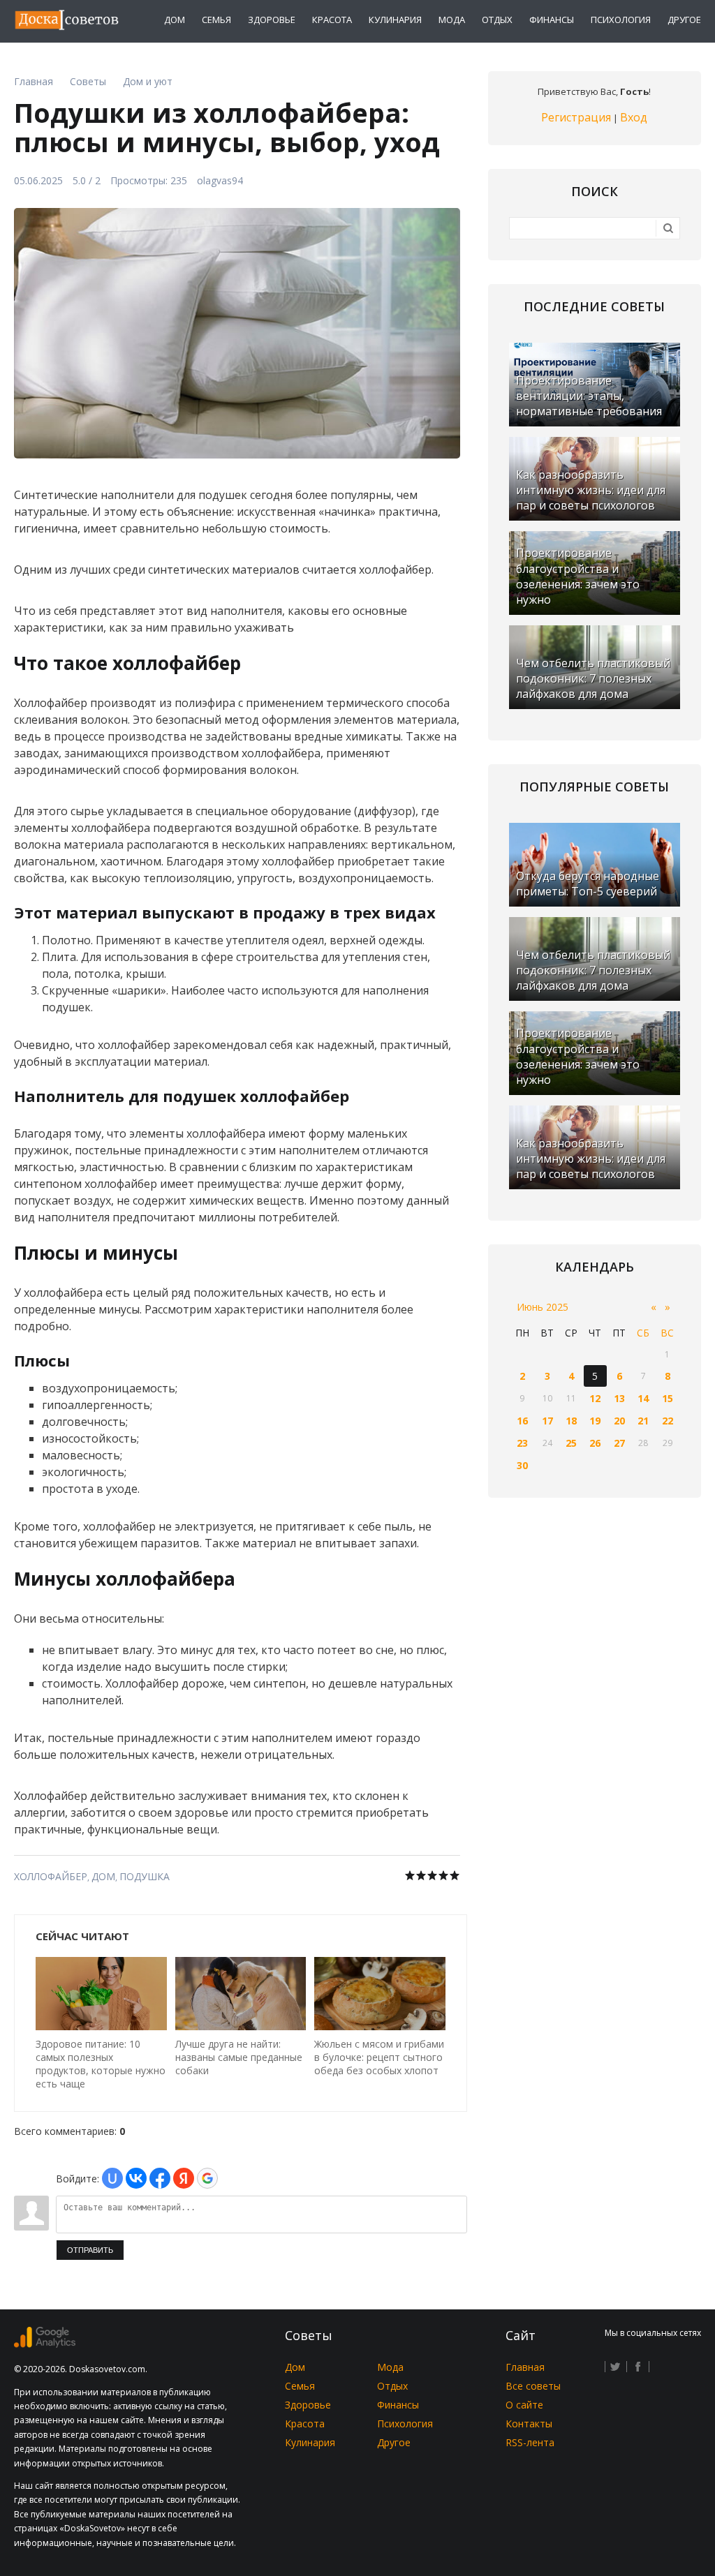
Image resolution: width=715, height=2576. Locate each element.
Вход (634, 117)
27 (619, 1443)
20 (619, 1421)
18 (571, 1421)
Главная (525, 2367)
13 (619, 1398)
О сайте (524, 2405)
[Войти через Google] (207, 2178)
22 (668, 1421)
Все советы (533, 2386)
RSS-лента (530, 2442)
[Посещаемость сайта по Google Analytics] (45, 2344)
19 (595, 1421)
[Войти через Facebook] (160, 2178)
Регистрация (576, 117)
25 (571, 1443)
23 (522, 1443)
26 (595, 1443)
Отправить (90, 2250)
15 (668, 1398)
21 (643, 1421)
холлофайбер (51, 1876)
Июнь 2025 (543, 1307)
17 (547, 1421)
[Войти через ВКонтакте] (136, 2178)
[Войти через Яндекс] (184, 2178)
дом (103, 1876)
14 (643, 1398)
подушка (145, 1876)
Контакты (529, 2424)
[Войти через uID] (112, 2178)
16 (522, 1421)
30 (522, 1465)
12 (595, 1398)
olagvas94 (220, 180)
